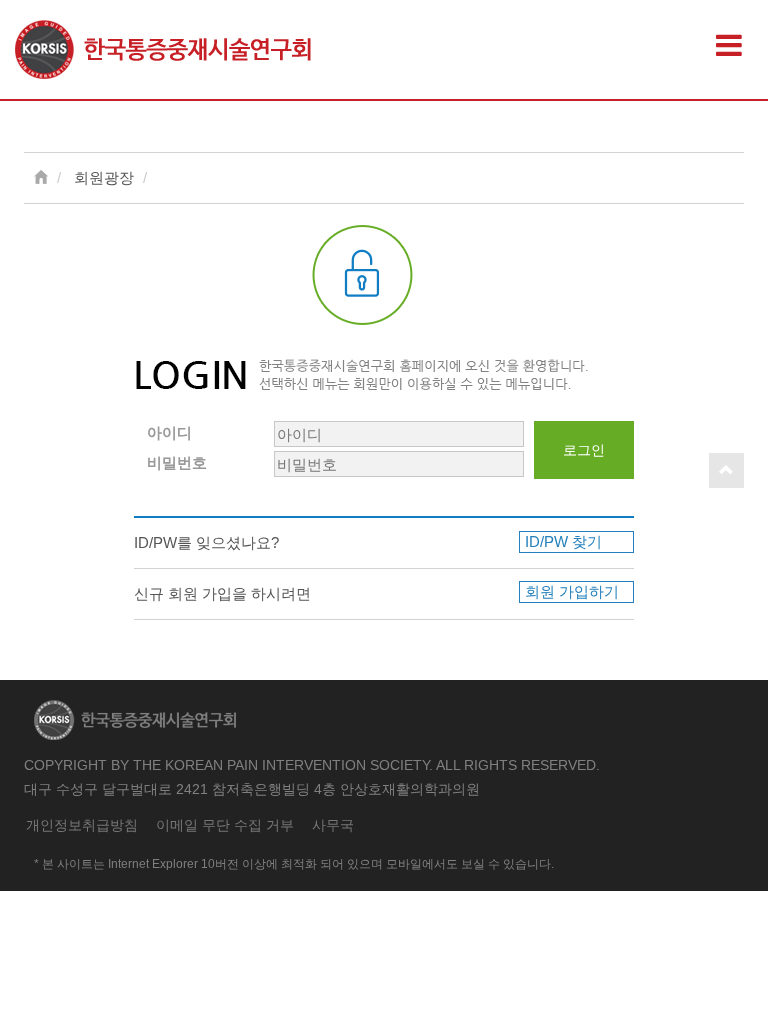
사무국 (333, 825)
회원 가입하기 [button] (572, 591)
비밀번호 (177, 462)
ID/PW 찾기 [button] (563, 541)
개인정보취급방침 (82, 825)
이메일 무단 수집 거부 (225, 825)
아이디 (169, 432)
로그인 (584, 450)
